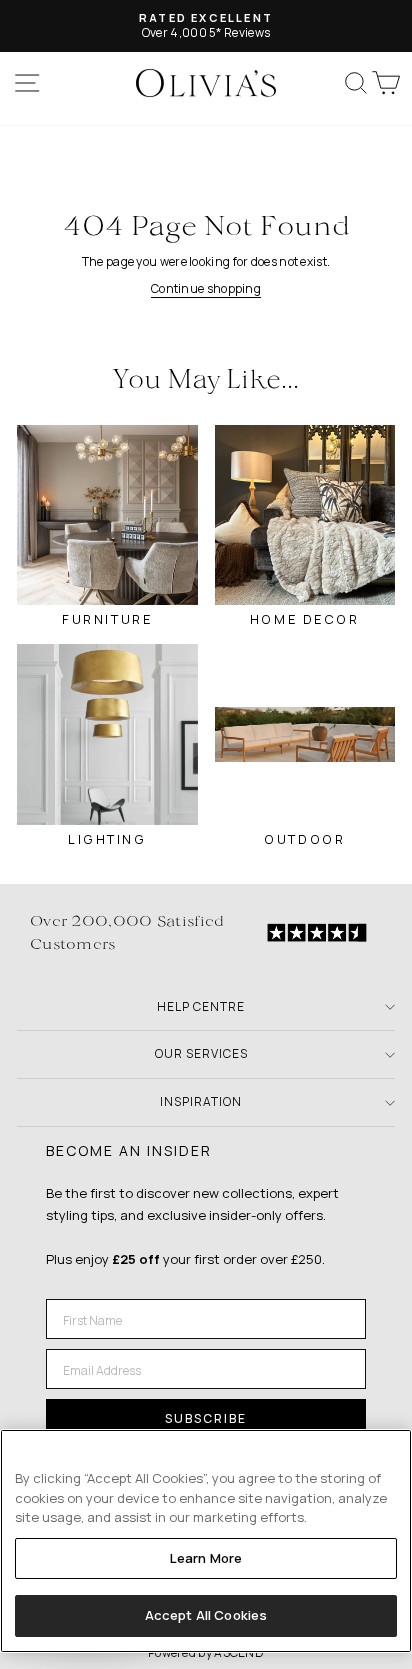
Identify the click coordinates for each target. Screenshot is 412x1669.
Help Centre (201, 1006)
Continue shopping (206, 288)
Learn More (206, 1558)
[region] (206, 1541)
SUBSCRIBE (206, 1418)
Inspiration (201, 1101)
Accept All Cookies (206, 1615)
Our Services (201, 1053)
